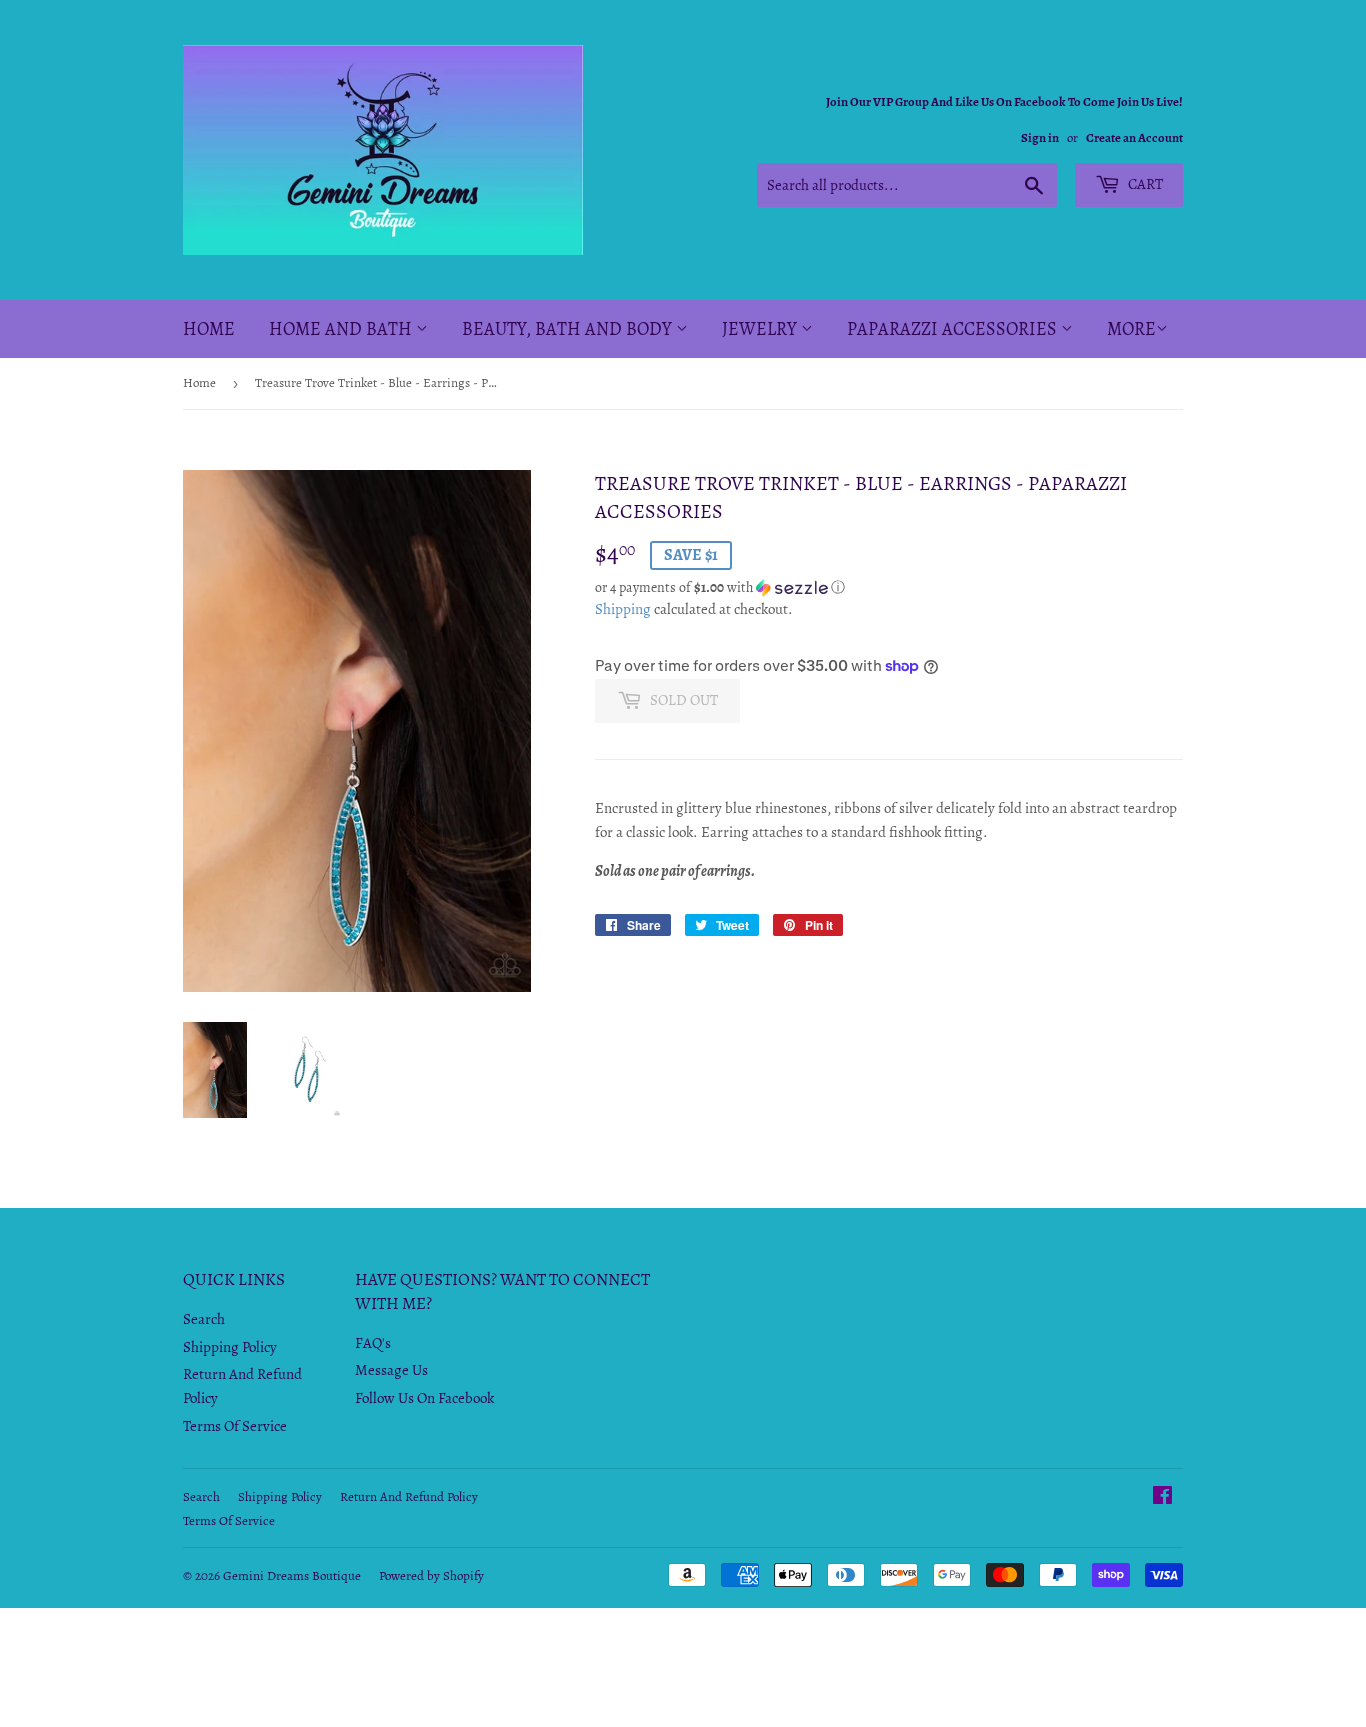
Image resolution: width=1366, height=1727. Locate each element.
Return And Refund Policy (409, 1496)
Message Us (391, 1370)
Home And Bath (342, 329)
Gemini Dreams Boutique (292, 1575)
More (1131, 329)
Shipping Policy (230, 1347)
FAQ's (373, 1343)
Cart (1144, 184)
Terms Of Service (235, 1426)
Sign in (1040, 137)
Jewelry (761, 329)
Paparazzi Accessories (954, 329)
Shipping (623, 609)
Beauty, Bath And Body (569, 329)
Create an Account (1134, 137)
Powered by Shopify (431, 1575)
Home (209, 329)
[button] (889, 587)
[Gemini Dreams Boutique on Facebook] (1162, 1498)
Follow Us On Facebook (424, 1398)
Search (204, 1319)
